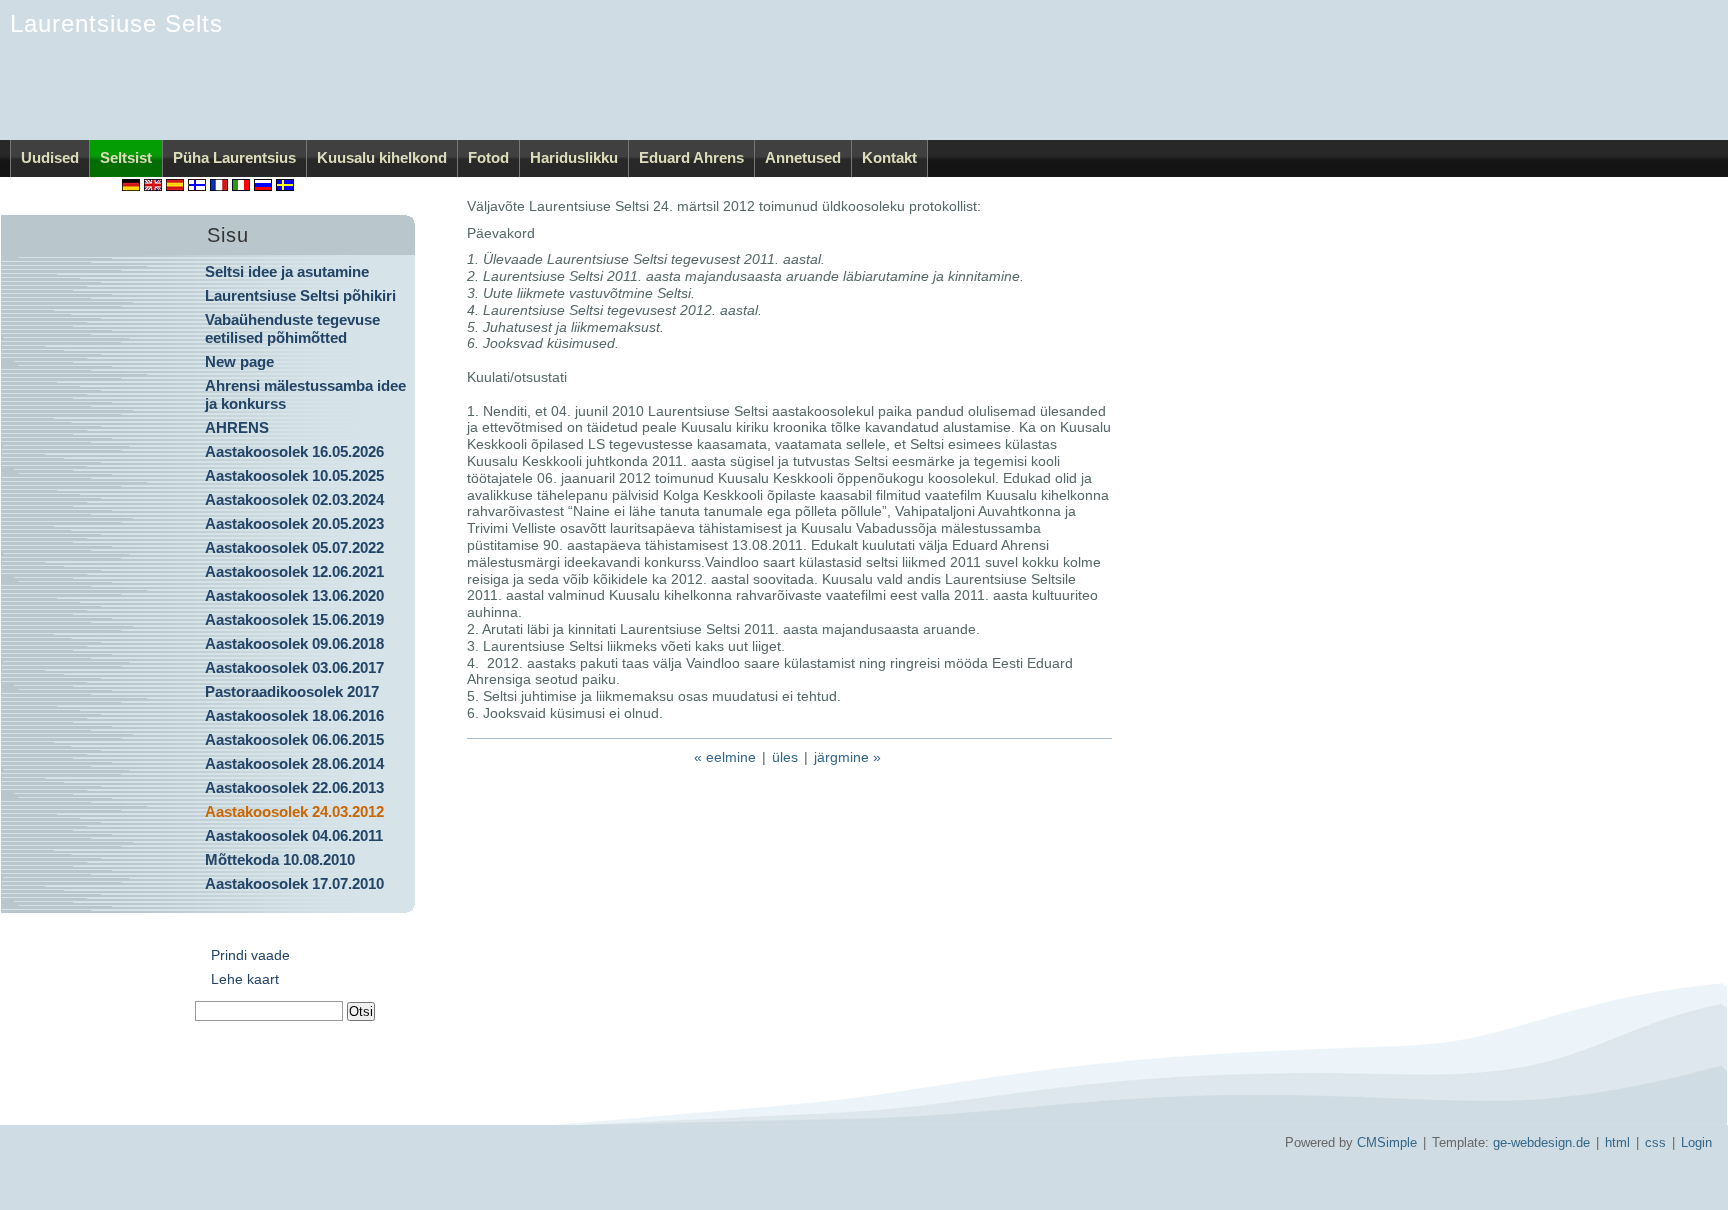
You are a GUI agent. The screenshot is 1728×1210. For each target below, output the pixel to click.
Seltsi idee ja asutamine (287, 271)
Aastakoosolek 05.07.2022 (294, 547)
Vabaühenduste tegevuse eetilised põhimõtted (292, 328)
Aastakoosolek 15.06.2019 (294, 619)
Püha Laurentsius (234, 157)
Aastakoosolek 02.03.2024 (294, 499)
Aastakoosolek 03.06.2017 (294, 667)
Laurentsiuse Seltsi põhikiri (300, 295)
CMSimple (1387, 1142)
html (1617, 1142)
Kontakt (889, 157)
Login (1696, 1142)
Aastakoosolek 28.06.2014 (294, 763)
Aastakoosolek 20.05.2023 (294, 523)
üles (785, 757)
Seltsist (126, 157)
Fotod (488, 157)
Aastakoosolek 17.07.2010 (294, 883)
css (1655, 1142)
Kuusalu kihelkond (382, 157)
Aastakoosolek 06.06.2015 (294, 739)
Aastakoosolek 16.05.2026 (294, 451)
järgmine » (847, 757)
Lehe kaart (245, 979)
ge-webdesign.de (1541, 1142)
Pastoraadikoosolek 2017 (292, 691)
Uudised (50, 157)
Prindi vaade (250, 955)
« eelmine (725, 757)
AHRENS (237, 427)
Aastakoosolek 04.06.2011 (294, 835)
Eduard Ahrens (691, 157)
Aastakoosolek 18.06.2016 (294, 715)
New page (239, 361)
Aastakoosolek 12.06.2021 (294, 571)
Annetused (803, 157)
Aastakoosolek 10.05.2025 (294, 475)
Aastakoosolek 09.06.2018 (294, 643)
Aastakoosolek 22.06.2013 (294, 787)
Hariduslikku (574, 157)
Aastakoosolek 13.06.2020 (294, 595)
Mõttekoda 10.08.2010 (280, 859)
